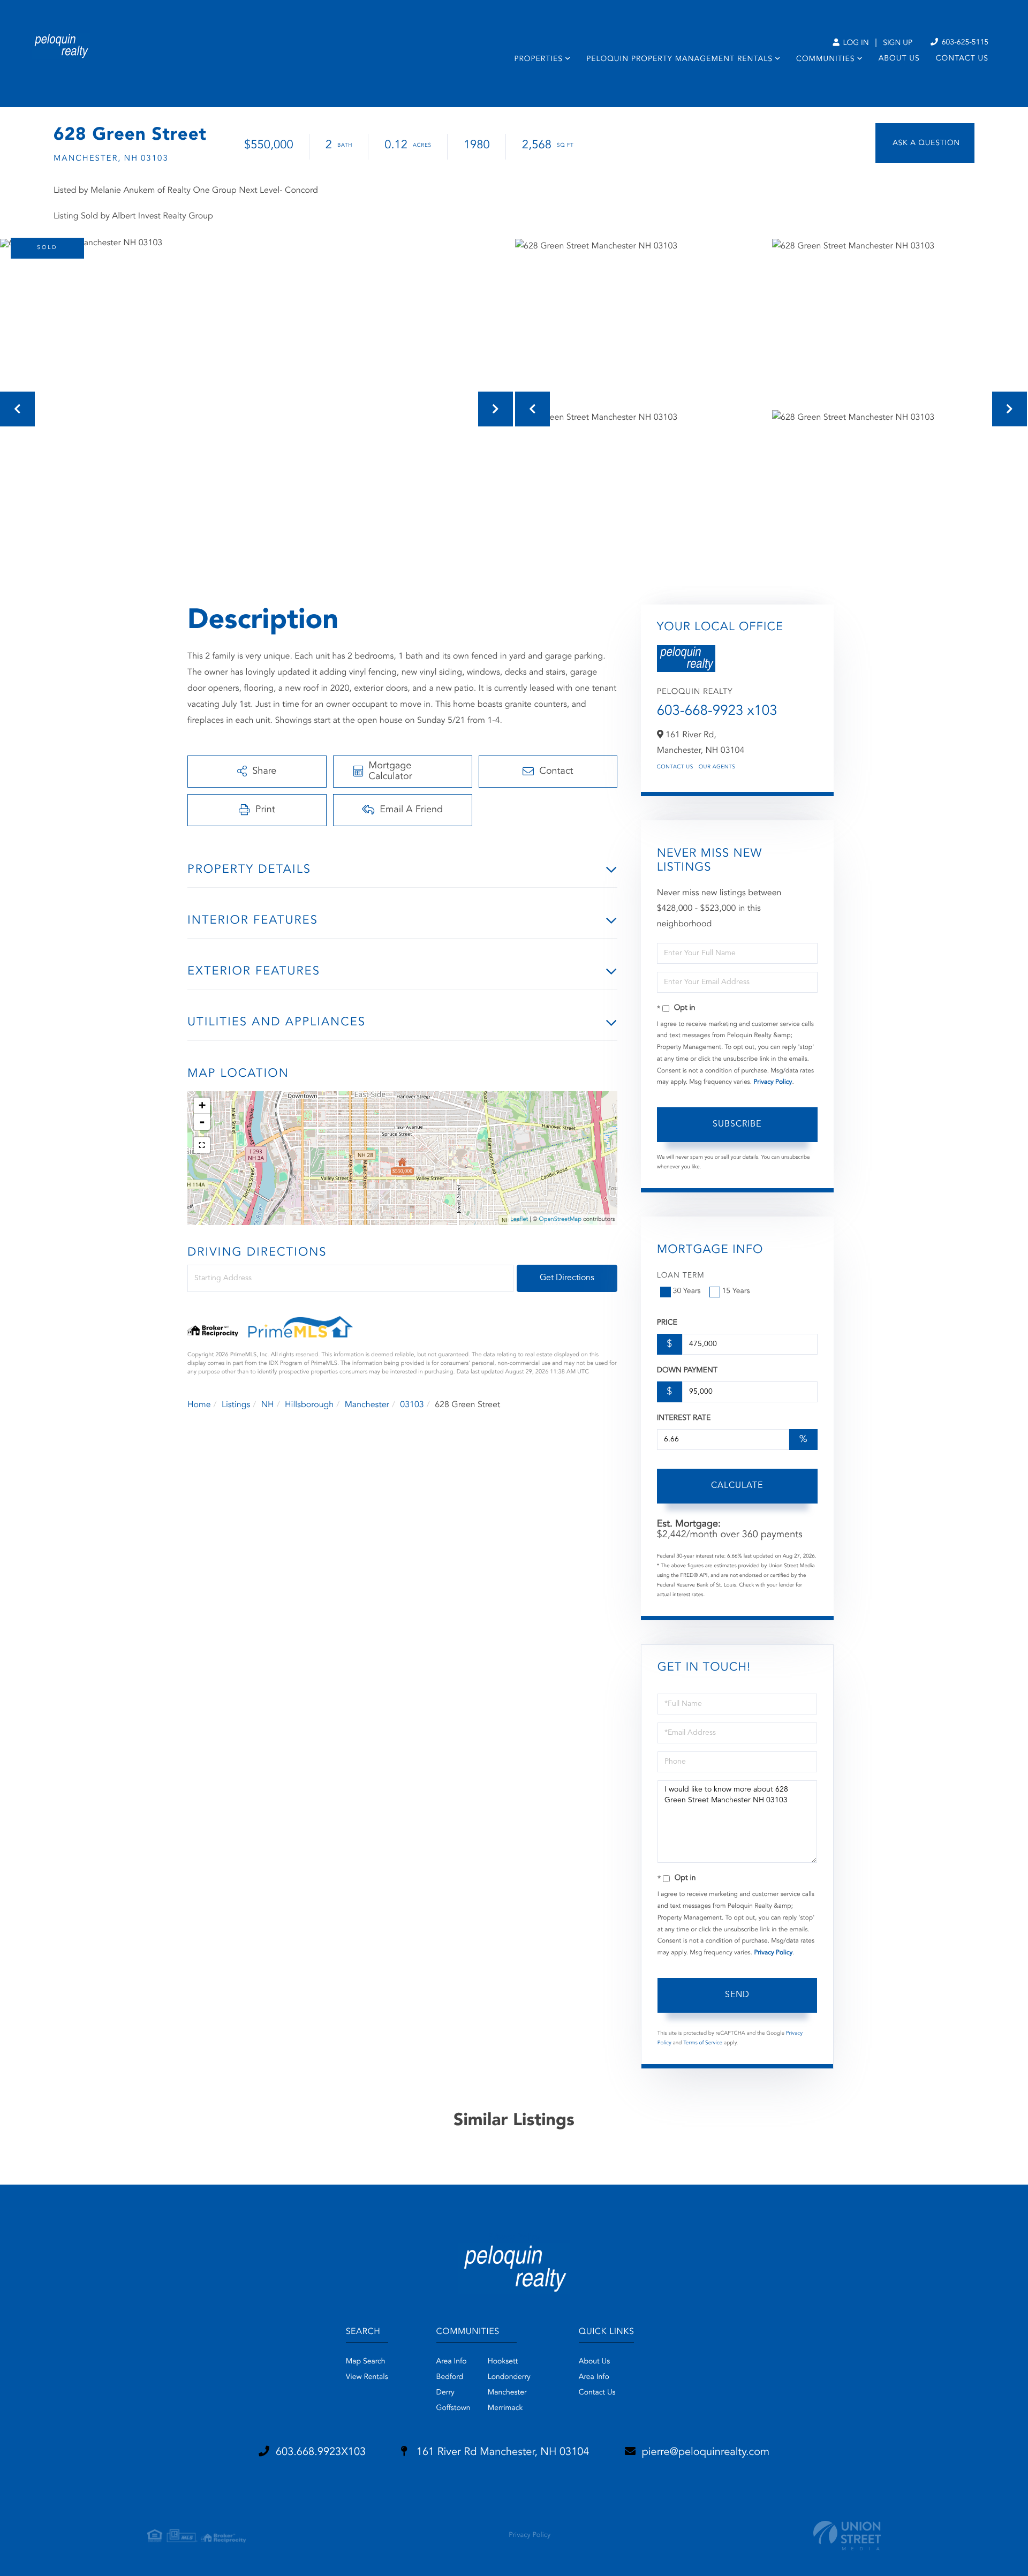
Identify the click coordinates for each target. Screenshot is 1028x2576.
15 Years (736, 1291)
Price (667, 1323)
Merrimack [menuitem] (505, 2408)
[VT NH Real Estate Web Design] (847, 2536)
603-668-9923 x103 (717, 712)
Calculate (737, 1486)
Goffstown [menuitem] (453, 2408)
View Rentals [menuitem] (367, 2377)
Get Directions (567, 1278)
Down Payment (687, 1371)
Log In (855, 43)
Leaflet (519, 1219)
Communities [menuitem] (825, 59)
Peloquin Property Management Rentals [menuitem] (679, 59)
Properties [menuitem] (538, 59)
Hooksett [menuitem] (503, 2362)
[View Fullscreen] (202, 1145)
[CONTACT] (925, 143)
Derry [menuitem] (445, 2393)
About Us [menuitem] (899, 59)
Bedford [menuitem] (450, 2377)
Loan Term (681, 1276)
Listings (236, 1405)
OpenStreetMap (560, 1219)
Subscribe (737, 1124)
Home (199, 1405)
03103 (412, 1405)
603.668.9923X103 (321, 2452)
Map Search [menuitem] (366, 2362)
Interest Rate (684, 1418)
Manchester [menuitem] (507, 2393)
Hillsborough (309, 1405)
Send (737, 1995)
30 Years (687, 1291)
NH (268, 1405)
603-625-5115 (964, 43)
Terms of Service (703, 2043)
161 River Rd (501, 2452)
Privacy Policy (773, 1082)
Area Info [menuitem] (452, 2362)
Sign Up (898, 43)
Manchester (367, 1405)
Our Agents (717, 767)
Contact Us (675, 767)
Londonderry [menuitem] (509, 2377)
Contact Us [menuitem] (962, 59)
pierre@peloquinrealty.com (706, 2452)
